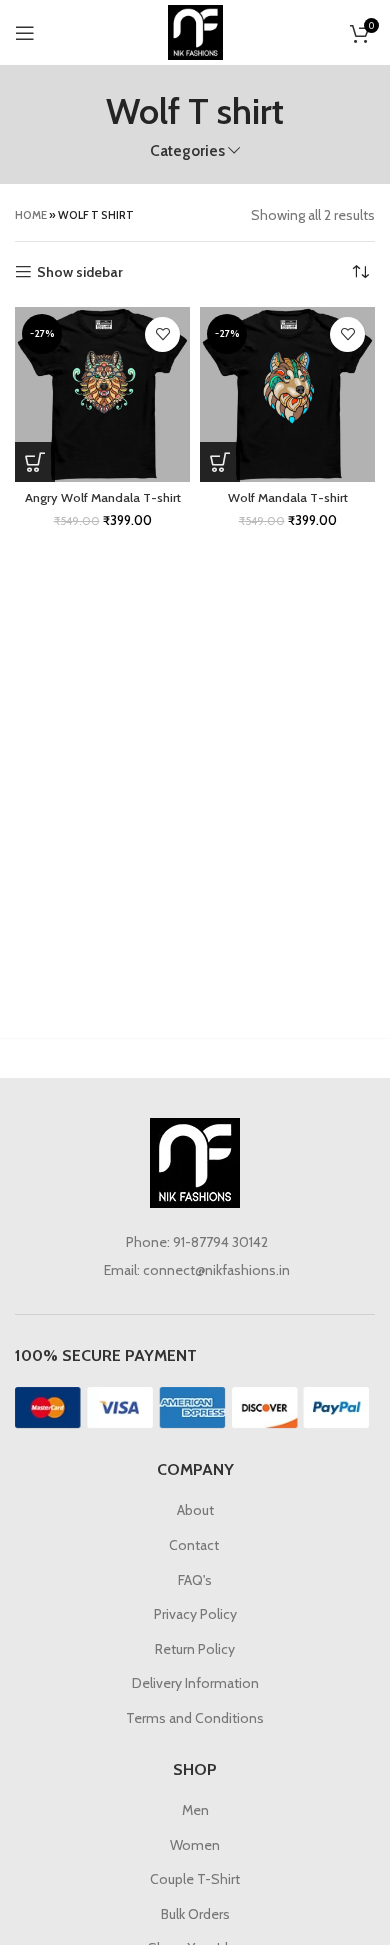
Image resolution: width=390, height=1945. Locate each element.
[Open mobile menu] (25, 33)
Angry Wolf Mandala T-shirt (103, 497)
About (195, 1510)
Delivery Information (195, 1683)
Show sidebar (80, 272)
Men (195, 1810)
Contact (195, 1545)
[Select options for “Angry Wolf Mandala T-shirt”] (35, 462)
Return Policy (195, 1649)
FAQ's (195, 1580)
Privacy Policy (195, 1614)
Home (31, 215)
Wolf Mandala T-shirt (288, 497)
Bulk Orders (195, 1914)
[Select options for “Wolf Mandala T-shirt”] (220, 462)
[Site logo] (195, 31)
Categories (187, 150)
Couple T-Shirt (195, 1879)
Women (195, 1845)
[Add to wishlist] (162, 334)
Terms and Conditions (195, 1718)
